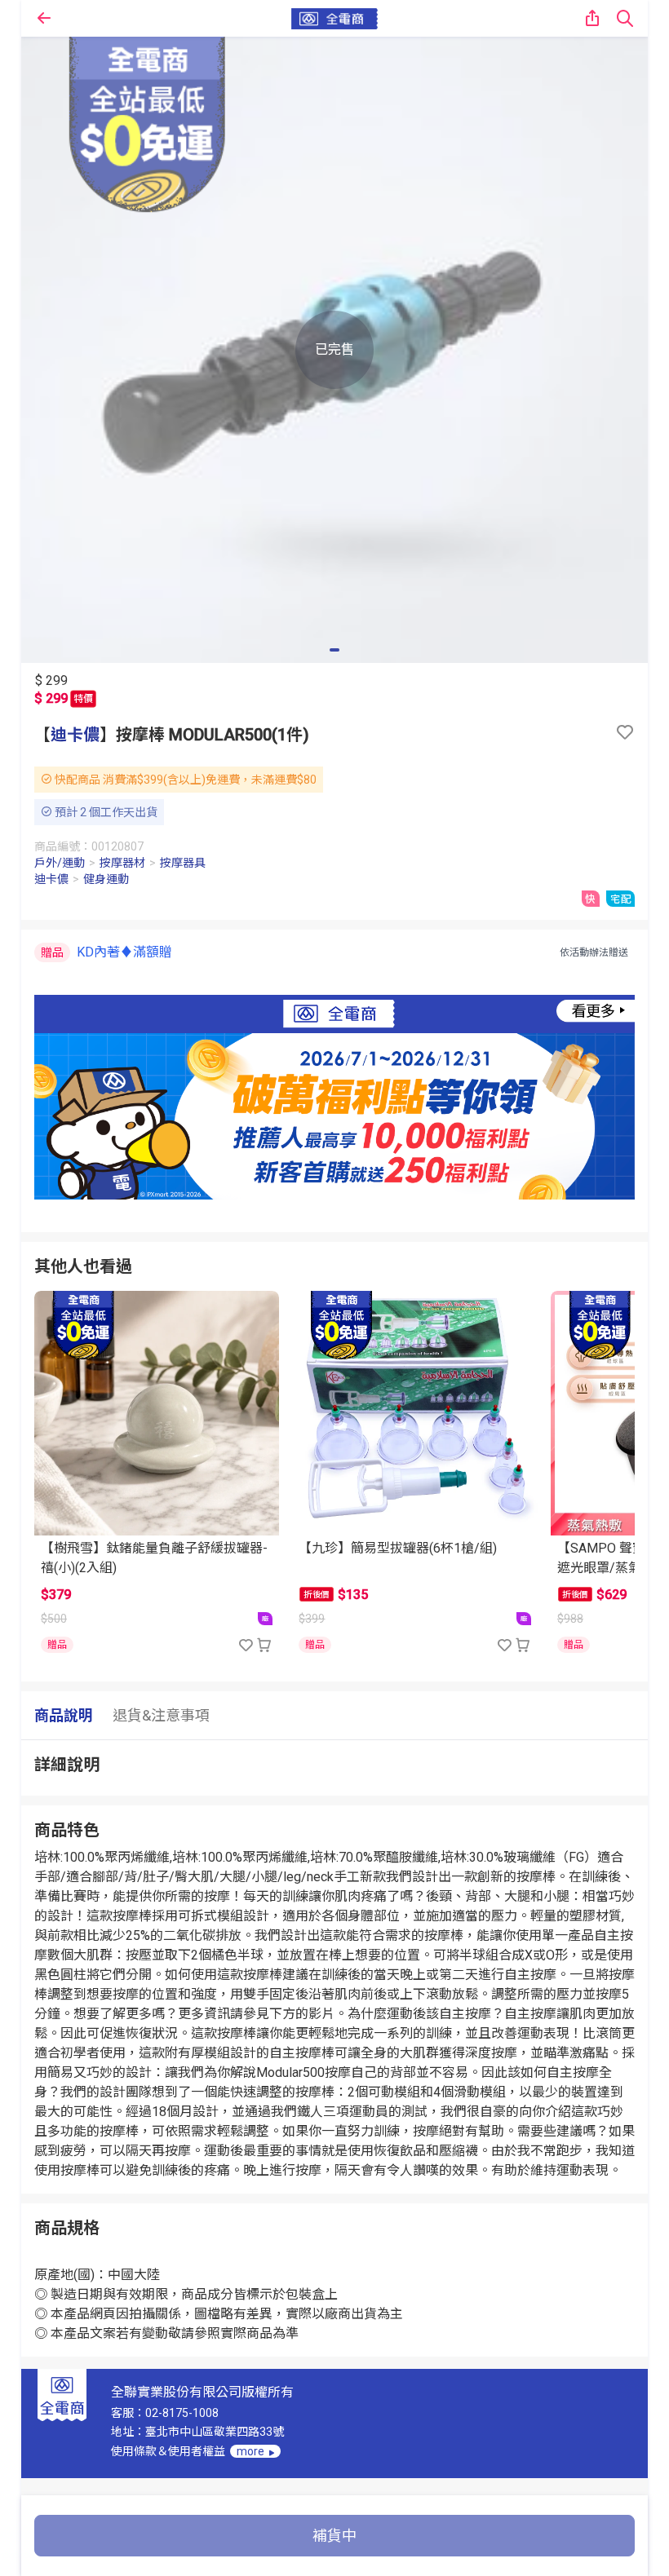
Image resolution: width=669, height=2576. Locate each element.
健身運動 (106, 879)
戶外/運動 (60, 863)
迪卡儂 (75, 735)
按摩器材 (122, 863)
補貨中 (334, 2536)
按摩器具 (183, 863)
